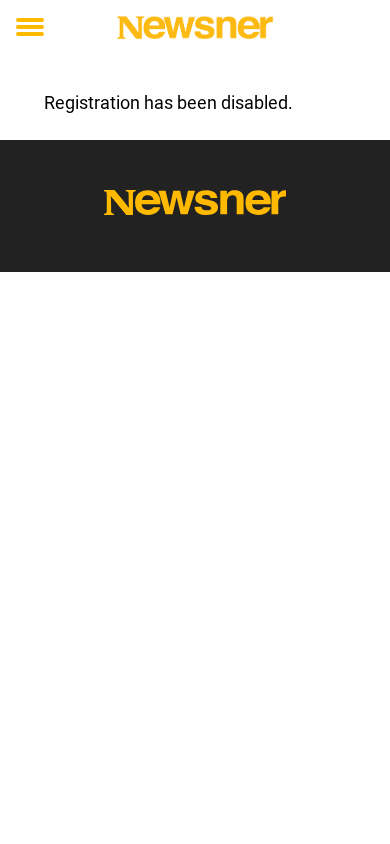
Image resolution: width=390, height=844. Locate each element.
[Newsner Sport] (195, 27)
